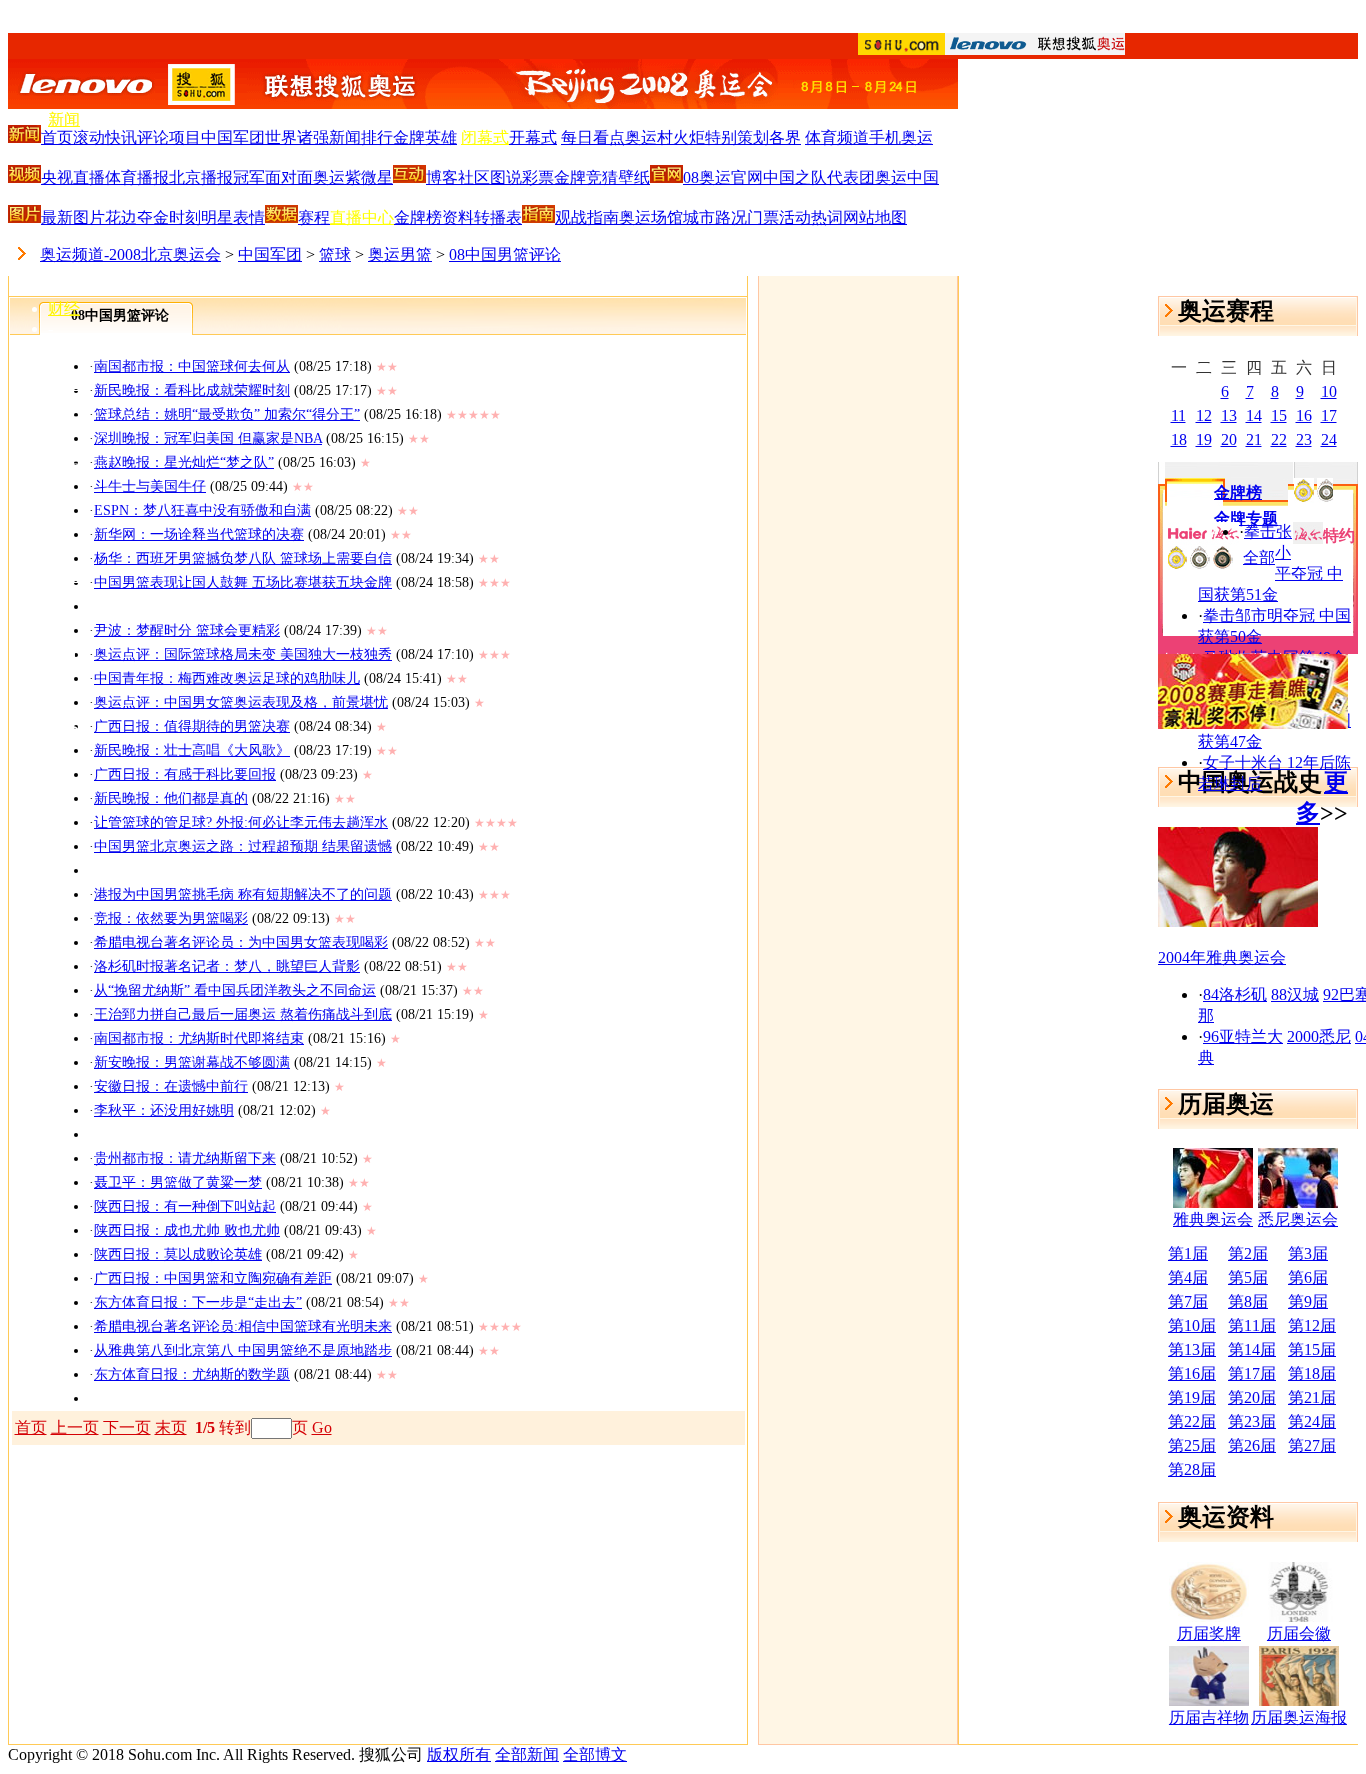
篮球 (335, 254)
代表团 (851, 177)
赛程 (314, 217)
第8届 (1248, 1301)
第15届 (1312, 1349)
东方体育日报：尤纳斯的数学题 (192, 1374)
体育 (64, 158)
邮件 (64, 650)
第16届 (1192, 1373)
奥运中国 (907, 177)
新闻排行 (361, 137)
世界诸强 (297, 137)
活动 (795, 217)
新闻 (64, 119)
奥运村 (649, 137)
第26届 (1252, 1445)
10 (1329, 391)
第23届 (1252, 1421)
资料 (458, 217)
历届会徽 (1299, 1633)
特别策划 (737, 137)
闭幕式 (485, 137)
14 (1254, 415)
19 (1204, 439)
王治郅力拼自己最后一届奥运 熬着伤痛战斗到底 (243, 1014)
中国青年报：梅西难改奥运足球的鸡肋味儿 (227, 678)
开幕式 (533, 137)
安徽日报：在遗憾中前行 (171, 1086)
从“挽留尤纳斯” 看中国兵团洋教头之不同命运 (235, 990)
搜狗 (64, 764)
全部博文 (595, 1754)
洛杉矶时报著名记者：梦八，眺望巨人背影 (227, 966)
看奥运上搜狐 (683, 21)
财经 (64, 308)
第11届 (1252, 1325)
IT (55, 346)
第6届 (1308, 1277)
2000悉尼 (1319, 1036)
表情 (249, 217)
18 (1179, 439)
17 (1329, 415)
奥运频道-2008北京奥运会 (130, 254)
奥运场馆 (651, 217)
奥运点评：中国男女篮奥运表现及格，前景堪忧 (241, 702)
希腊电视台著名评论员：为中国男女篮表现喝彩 (241, 942)
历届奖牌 (1209, 1633)
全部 (1259, 557)
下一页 (127, 1427)
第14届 (1252, 1349)
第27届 (1312, 1445)
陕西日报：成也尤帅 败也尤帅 (187, 1230)
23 (1304, 439)
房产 (64, 422)
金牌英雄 (425, 137)
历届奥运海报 (1299, 1717)
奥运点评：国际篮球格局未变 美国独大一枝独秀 (243, 654)
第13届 (1192, 1349)
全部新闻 (527, 1754)
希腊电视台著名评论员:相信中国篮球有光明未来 (243, 1326)
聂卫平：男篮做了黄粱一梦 (178, 1182)
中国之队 (795, 177)
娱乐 (64, 233)
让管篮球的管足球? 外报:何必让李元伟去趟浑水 (241, 822)
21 (1254, 439)
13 (1229, 415)
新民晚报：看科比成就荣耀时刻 (192, 390)
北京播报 (201, 177)
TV (59, 538)
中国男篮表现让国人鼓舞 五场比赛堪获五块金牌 (243, 582)
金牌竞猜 (586, 177)
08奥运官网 (723, 177)
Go (322, 1427)
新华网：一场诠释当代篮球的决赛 (199, 534)
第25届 (1192, 1445)
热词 (827, 217)
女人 (64, 500)
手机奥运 (901, 137)
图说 (506, 177)
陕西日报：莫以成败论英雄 (178, 1254)
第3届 (1308, 1253)
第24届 (1312, 1421)
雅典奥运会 (1213, 1219)
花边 (121, 217)
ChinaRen (80, 613)
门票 (763, 217)
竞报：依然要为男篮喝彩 (171, 918)
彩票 (538, 177)
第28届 (1192, 1469)
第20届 (1252, 1397)
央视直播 (73, 177)
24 (1329, 439)
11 (1178, 415)
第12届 (1312, 1325)
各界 (785, 137)
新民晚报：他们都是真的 (171, 798)
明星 (217, 217)
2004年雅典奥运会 (1222, 957)
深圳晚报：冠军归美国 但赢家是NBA (208, 438)
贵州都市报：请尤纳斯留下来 (185, 1158)
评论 (153, 137)
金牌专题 (1246, 518)
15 (1279, 415)
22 (1279, 439)
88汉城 (1295, 994)
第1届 (1188, 1253)
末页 (171, 1427)
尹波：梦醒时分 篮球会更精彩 (187, 630)
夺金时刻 (169, 217)
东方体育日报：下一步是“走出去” (198, 1302)
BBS (63, 727)
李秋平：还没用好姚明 (164, 1110)
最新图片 (73, 217)
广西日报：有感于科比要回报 (185, 774)
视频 (64, 575)
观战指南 (587, 217)
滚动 (89, 137)
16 (1304, 415)
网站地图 (875, 217)
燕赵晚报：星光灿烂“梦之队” (184, 462)
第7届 (1188, 1301)
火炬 (689, 137)
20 (1229, 439)
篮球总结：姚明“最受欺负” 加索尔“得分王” (227, 414)
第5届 (1248, 1277)
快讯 (121, 137)
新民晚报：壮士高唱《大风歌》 (192, 750)
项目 (185, 137)
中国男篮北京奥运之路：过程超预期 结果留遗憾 (243, 846)
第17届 (1252, 1373)
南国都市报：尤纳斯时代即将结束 (199, 1038)
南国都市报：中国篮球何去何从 (192, 366)
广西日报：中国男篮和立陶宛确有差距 (213, 1278)
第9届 (1308, 1301)
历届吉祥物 (1209, 1717)
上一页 (75, 1427)
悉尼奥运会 (1298, 1219)
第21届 (1312, 1397)
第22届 (1192, 1421)
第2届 (1248, 1253)
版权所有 (459, 1754)
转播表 (498, 217)
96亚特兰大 (1243, 1036)
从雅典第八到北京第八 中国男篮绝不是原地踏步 (243, 1350)
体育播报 (137, 177)
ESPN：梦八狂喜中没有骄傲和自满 (202, 510)
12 (1204, 415)
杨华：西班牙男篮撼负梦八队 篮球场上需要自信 (243, 558)
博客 (64, 689)
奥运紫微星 (353, 177)
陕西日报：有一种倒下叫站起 (185, 1206)
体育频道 (837, 137)
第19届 (1192, 1397)
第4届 (1188, 1277)
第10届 (1192, 1325)
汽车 (64, 383)
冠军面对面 (273, 177)
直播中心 (362, 217)
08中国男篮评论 (505, 254)
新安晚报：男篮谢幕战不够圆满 (192, 1062)
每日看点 (593, 137)
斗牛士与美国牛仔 (150, 486)
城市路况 (715, 217)
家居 (64, 461)
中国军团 (233, 137)
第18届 (1312, 1373)
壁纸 (634, 177)
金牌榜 (418, 217)
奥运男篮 (400, 254)
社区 (474, 177)
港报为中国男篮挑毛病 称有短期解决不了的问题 (243, 894)
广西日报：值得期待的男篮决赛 (192, 726)
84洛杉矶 (1235, 994)
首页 (57, 137)
